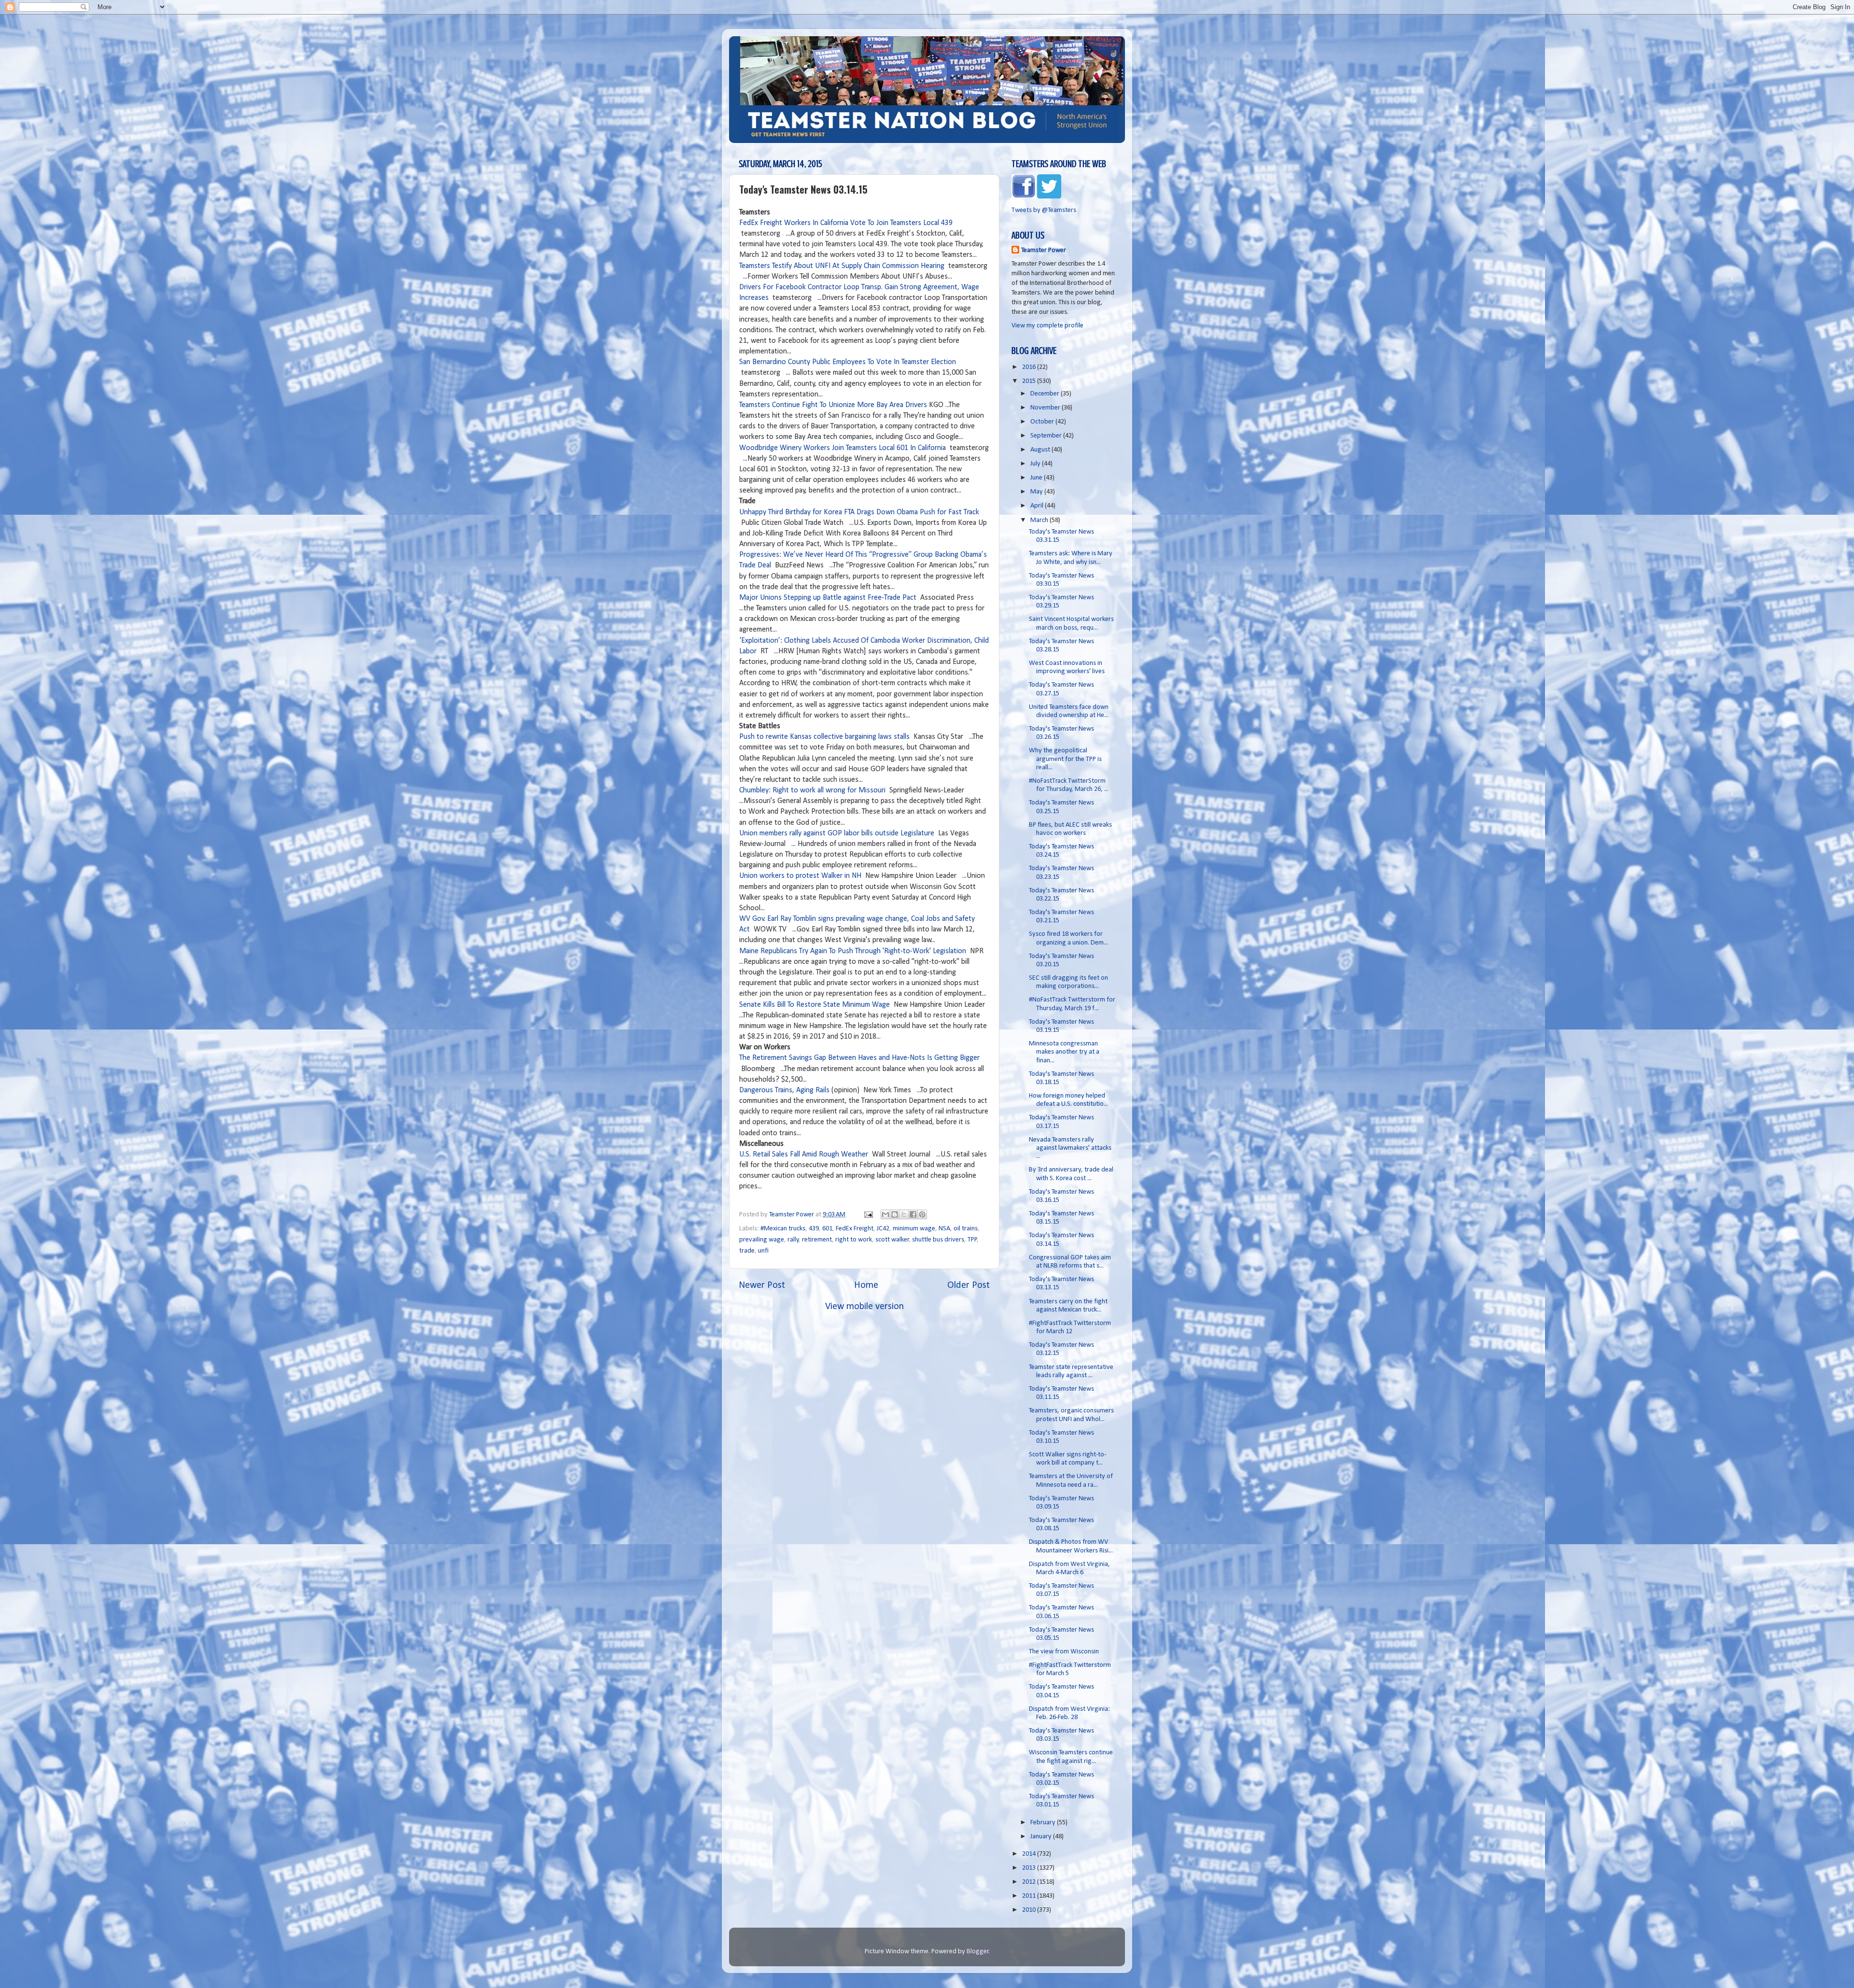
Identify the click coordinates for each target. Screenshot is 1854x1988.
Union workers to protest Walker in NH (800, 876)
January (1042, 1837)
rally (793, 1240)
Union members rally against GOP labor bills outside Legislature (838, 833)
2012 (1030, 1882)
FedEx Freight (855, 1229)
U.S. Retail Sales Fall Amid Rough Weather (804, 1155)
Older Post (969, 1285)
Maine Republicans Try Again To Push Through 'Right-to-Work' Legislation (853, 951)
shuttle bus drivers (938, 1240)
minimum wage (914, 1229)
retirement (817, 1240)
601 (827, 1229)
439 (814, 1229)
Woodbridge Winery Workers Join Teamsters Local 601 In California (843, 448)
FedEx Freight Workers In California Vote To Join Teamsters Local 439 (846, 223)
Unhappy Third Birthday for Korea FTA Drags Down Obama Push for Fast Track (859, 512)
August (1041, 450)
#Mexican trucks (783, 1229)
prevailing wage (762, 1240)
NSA (944, 1229)
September (1047, 436)
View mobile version (864, 1307)
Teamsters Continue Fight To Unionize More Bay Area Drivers (833, 405)
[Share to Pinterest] (922, 1214)
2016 (1030, 367)
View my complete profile (1047, 326)
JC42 (883, 1229)
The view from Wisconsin (1064, 1652)
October (1043, 422)
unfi (763, 1251)
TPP (972, 1240)
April (1038, 506)
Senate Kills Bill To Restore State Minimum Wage (815, 1005)
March (1040, 520)
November (1046, 408)
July (1036, 464)
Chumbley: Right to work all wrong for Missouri (812, 790)
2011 (1030, 1896)
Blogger (978, 1952)
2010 (1030, 1910)
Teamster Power (1044, 250)
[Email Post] (868, 1215)
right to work (854, 1240)
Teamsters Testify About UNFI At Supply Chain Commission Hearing (842, 266)
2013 (1030, 1868)
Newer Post (762, 1285)
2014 (1030, 1854)
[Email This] (885, 1214)
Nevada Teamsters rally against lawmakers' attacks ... (1070, 1148)
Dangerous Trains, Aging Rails (784, 1090)
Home (866, 1285)
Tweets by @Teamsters (1044, 210)
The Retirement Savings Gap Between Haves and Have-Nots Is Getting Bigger (859, 1058)
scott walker (892, 1240)
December (1046, 394)
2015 (1030, 381)
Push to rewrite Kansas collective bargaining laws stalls (824, 737)
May (1037, 492)
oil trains (966, 1229)
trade (747, 1251)
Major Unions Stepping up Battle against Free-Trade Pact (828, 598)
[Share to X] (904, 1214)
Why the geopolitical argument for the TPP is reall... (1065, 759)
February (1044, 1823)
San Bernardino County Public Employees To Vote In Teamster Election (848, 362)
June (1037, 478)
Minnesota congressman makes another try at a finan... (1064, 1052)
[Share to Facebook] (913, 1214)
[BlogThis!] (895, 1214)
